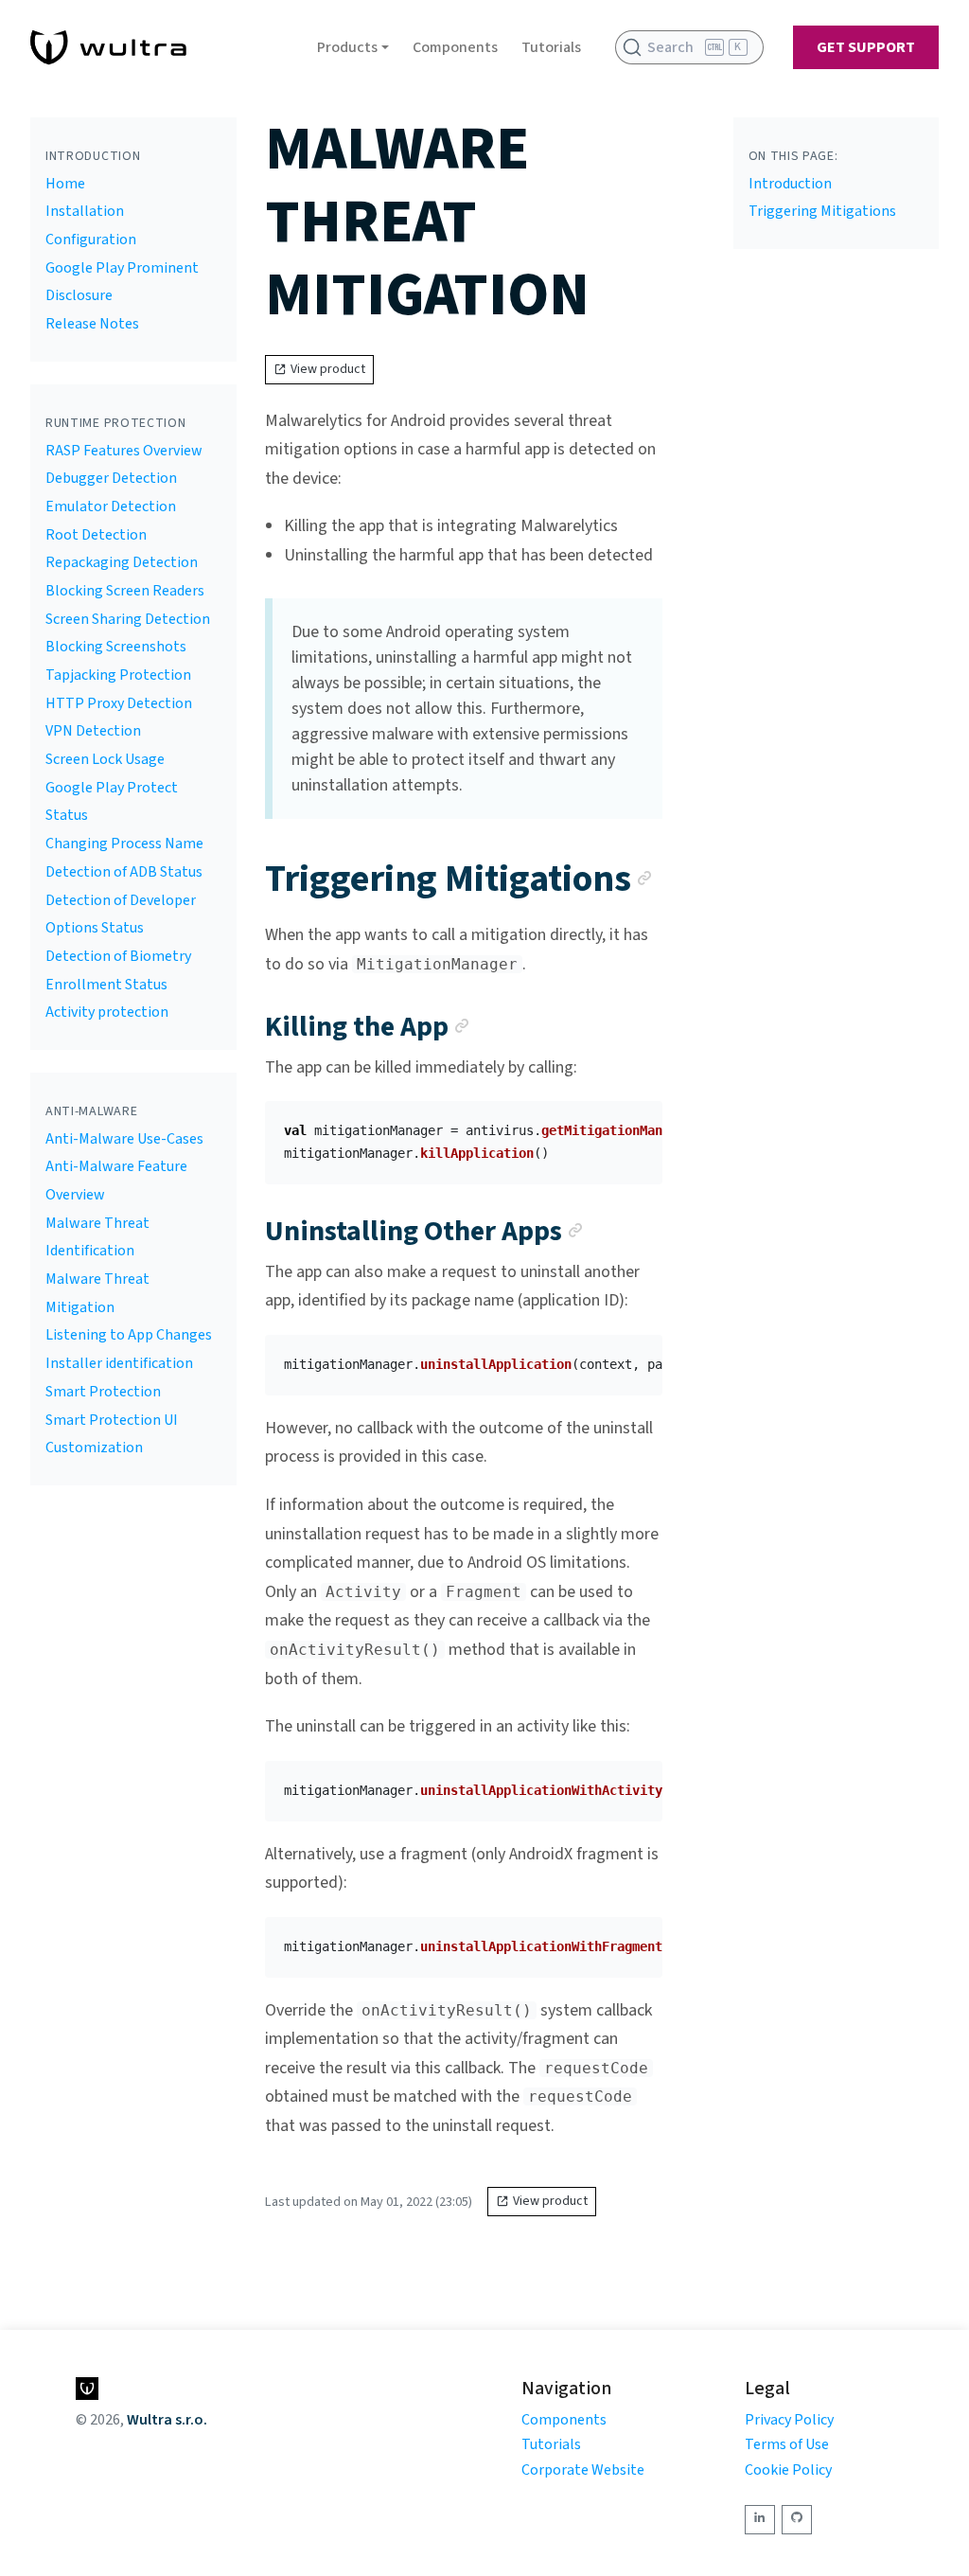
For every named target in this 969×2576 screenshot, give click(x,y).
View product (328, 369)
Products (347, 47)
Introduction (790, 184)
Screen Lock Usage (105, 759)
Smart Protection (103, 1392)
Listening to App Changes (129, 1335)
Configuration (91, 240)
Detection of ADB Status (124, 872)
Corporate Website (583, 2470)
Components (455, 47)
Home (65, 184)
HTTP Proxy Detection (119, 703)
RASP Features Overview (124, 451)
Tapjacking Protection (118, 675)
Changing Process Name (124, 844)
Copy (633, 1122)
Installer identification (119, 1363)
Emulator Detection (111, 506)
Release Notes (92, 324)
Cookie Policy (788, 2470)
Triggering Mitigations (822, 211)
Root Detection (96, 535)
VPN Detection (93, 731)
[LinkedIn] (760, 2520)
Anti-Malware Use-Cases (124, 1139)
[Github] (797, 2520)
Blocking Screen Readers (125, 591)
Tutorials (551, 47)
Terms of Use (787, 2444)
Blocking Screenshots (116, 647)
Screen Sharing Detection (128, 619)
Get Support (866, 47)
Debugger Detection (111, 478)
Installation (85, 211)
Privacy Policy (789, 2420)
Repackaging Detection (122, 562)
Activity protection (107, 1012)
